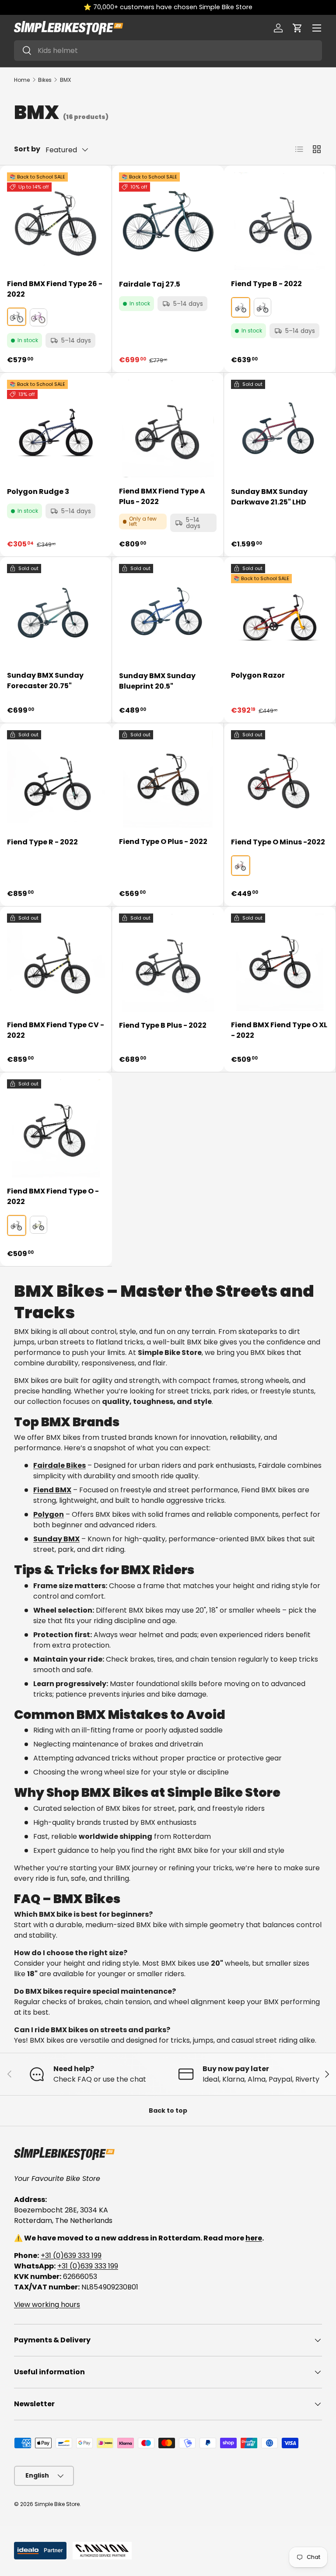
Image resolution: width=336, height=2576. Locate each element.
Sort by (27, 149)
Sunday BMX (56, 1539)
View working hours (47, 2305)
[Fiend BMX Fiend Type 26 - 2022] (56, 221)
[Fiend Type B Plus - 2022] (168, 962)
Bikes (45, 80)
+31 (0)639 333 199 (71, 2256)
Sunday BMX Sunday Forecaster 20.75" (45, 681)
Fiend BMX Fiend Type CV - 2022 (56, 1030)
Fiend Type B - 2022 (266, 284)
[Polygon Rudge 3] (56, 429)
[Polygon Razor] (280, 613)
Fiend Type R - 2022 (42, 842)
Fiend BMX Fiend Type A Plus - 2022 (162, 496)
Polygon (49, 1514)
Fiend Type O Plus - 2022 (163, 842)
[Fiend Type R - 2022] (56, 779)
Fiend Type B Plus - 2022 (163, 1025)
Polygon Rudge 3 (38, 492)
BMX (65, 80)
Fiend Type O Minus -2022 (278, 842)
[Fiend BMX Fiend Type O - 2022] (56, 1128)
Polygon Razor (258, 675)
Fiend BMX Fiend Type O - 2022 (53, 1196)
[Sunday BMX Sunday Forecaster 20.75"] (56, 613)
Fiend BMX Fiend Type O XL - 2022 (279, 1030)
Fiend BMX (52, 1490)
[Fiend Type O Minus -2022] (280, 779)
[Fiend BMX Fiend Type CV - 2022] (56, 962)
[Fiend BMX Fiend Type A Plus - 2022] (168, 429)
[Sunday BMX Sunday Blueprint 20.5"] (168, 613)
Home (22, 80)
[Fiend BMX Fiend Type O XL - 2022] (280, 962)
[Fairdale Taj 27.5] (168, 221)
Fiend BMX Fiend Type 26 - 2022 (55, 289)
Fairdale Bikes (59, 1465)
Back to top (168, 2110)
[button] (297, 28)
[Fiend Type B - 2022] (280, 221)
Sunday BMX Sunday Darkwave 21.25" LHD (269, 497)
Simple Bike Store (57, 2504)
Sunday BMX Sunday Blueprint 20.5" (157, 681)
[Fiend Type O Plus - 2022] (168, 779)
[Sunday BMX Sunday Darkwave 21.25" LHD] (280, 429)
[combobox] (168, 51)
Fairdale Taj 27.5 (150, 284)
